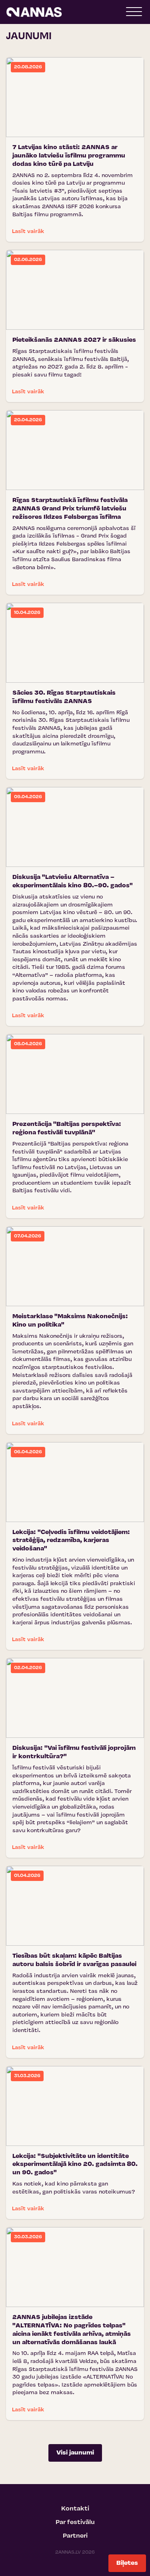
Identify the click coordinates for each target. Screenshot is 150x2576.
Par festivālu (75, 2522)
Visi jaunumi (75, 2453)
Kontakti (75, 2509)
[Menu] (134, 14)
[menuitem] (75, 2509)
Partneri (75, 2536)
